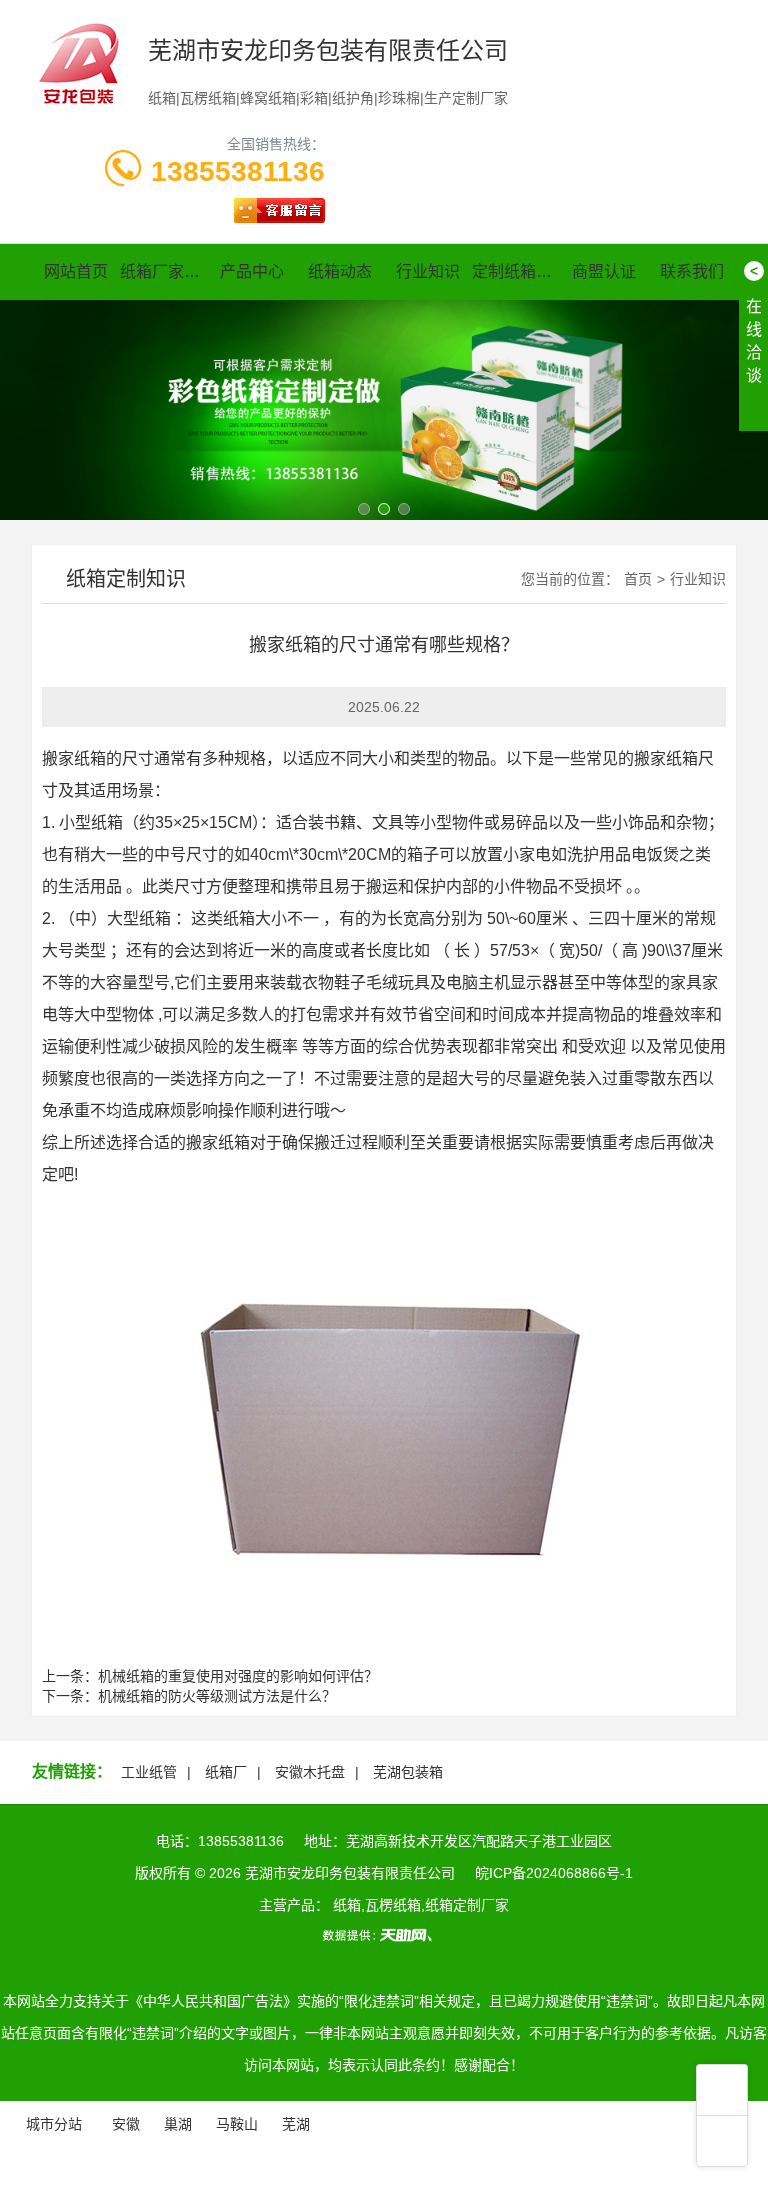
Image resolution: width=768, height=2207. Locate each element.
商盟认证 (604, 271)
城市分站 (54, 2124)
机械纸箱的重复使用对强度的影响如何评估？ (238, 1676)
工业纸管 (149, 1772)
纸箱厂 (226, 1772)
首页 (638, 579)
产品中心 (252, 271)
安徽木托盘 (310, 1772)
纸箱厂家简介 (164, 271)
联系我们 (692, 271)
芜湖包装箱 (408, 1772)
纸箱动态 (340, 271)
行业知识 (428, 271)
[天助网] (384, 1935)
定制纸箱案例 (516, 271)
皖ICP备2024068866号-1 (554, 1873)
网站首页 (76, 271)
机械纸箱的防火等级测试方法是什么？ (217, 1696)
